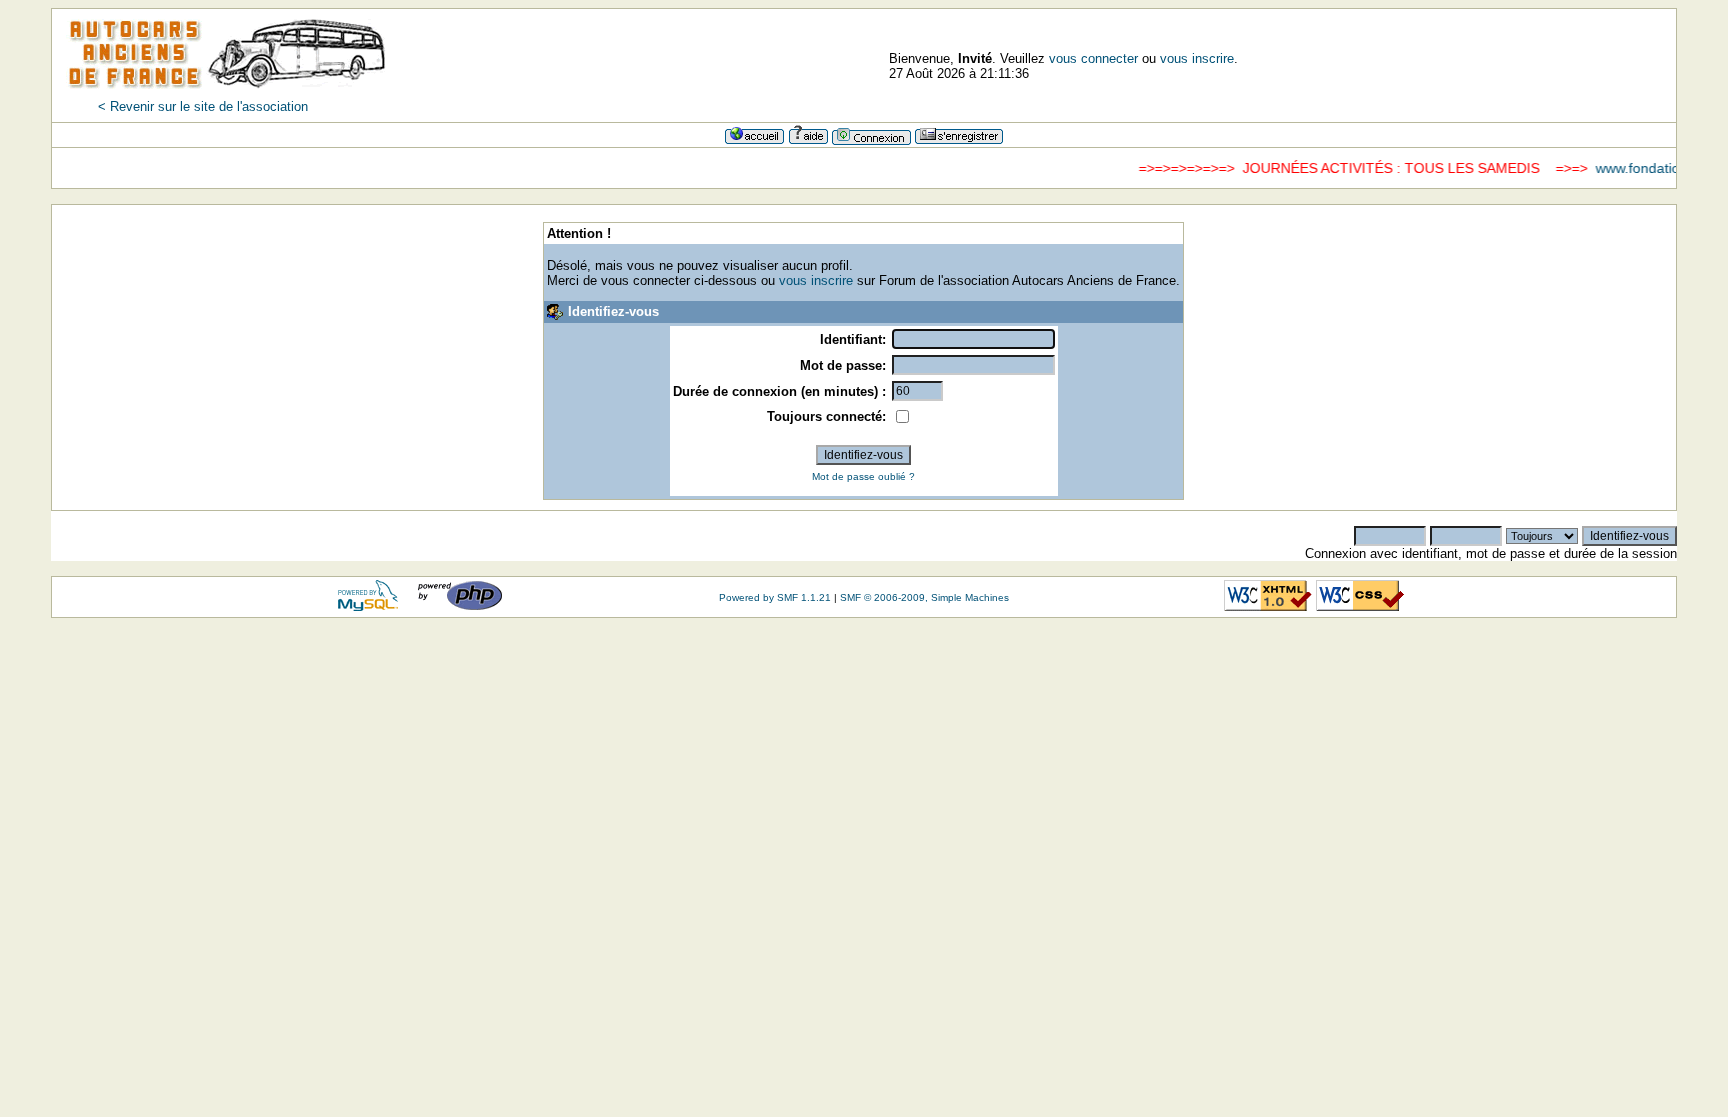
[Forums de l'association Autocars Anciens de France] (227, 94)
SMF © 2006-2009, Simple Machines (924, 597)
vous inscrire (1197, 58)
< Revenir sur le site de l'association (203, 106)
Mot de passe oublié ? (863, 476)
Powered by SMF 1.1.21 (775, 597)
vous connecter (1093, 58)
